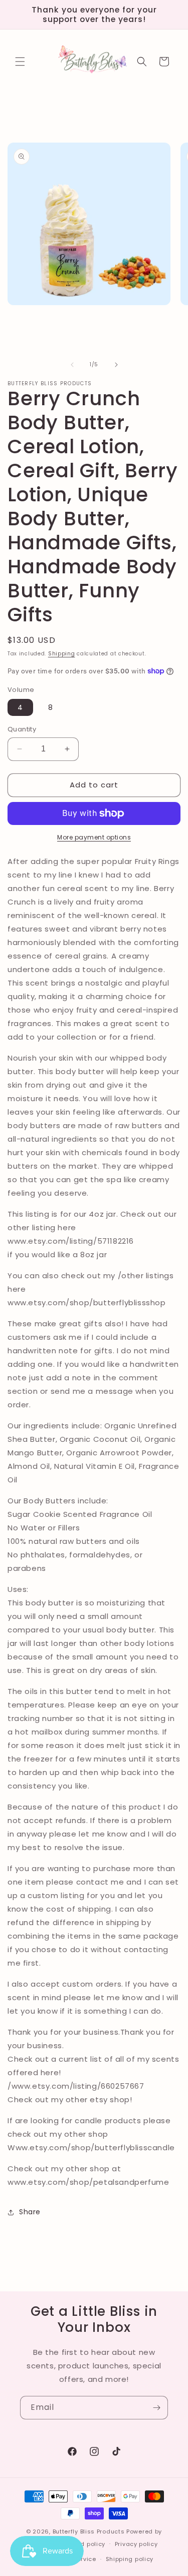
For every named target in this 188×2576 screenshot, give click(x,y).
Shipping (62, 654)
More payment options (94, 837)
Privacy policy (136, 2544)
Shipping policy (130, 2559)
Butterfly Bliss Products (89, 2531)
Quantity (22, 729)
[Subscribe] (156, 2408)
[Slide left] (72, 365)
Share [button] (30, 2212)
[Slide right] (116, 365)
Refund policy (84, 2544)
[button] (20, 62)
